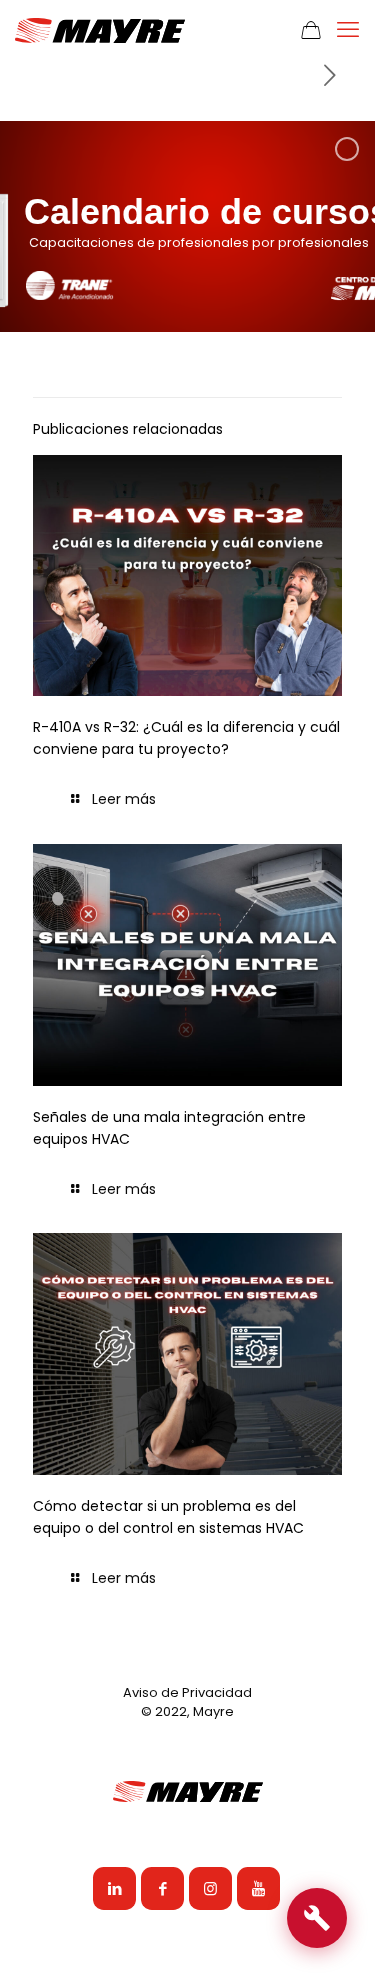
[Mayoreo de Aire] (100, 30)
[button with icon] (114, 1888)
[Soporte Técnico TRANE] (317, 1918)
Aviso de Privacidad (187, 1692)
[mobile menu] (348, 30)
